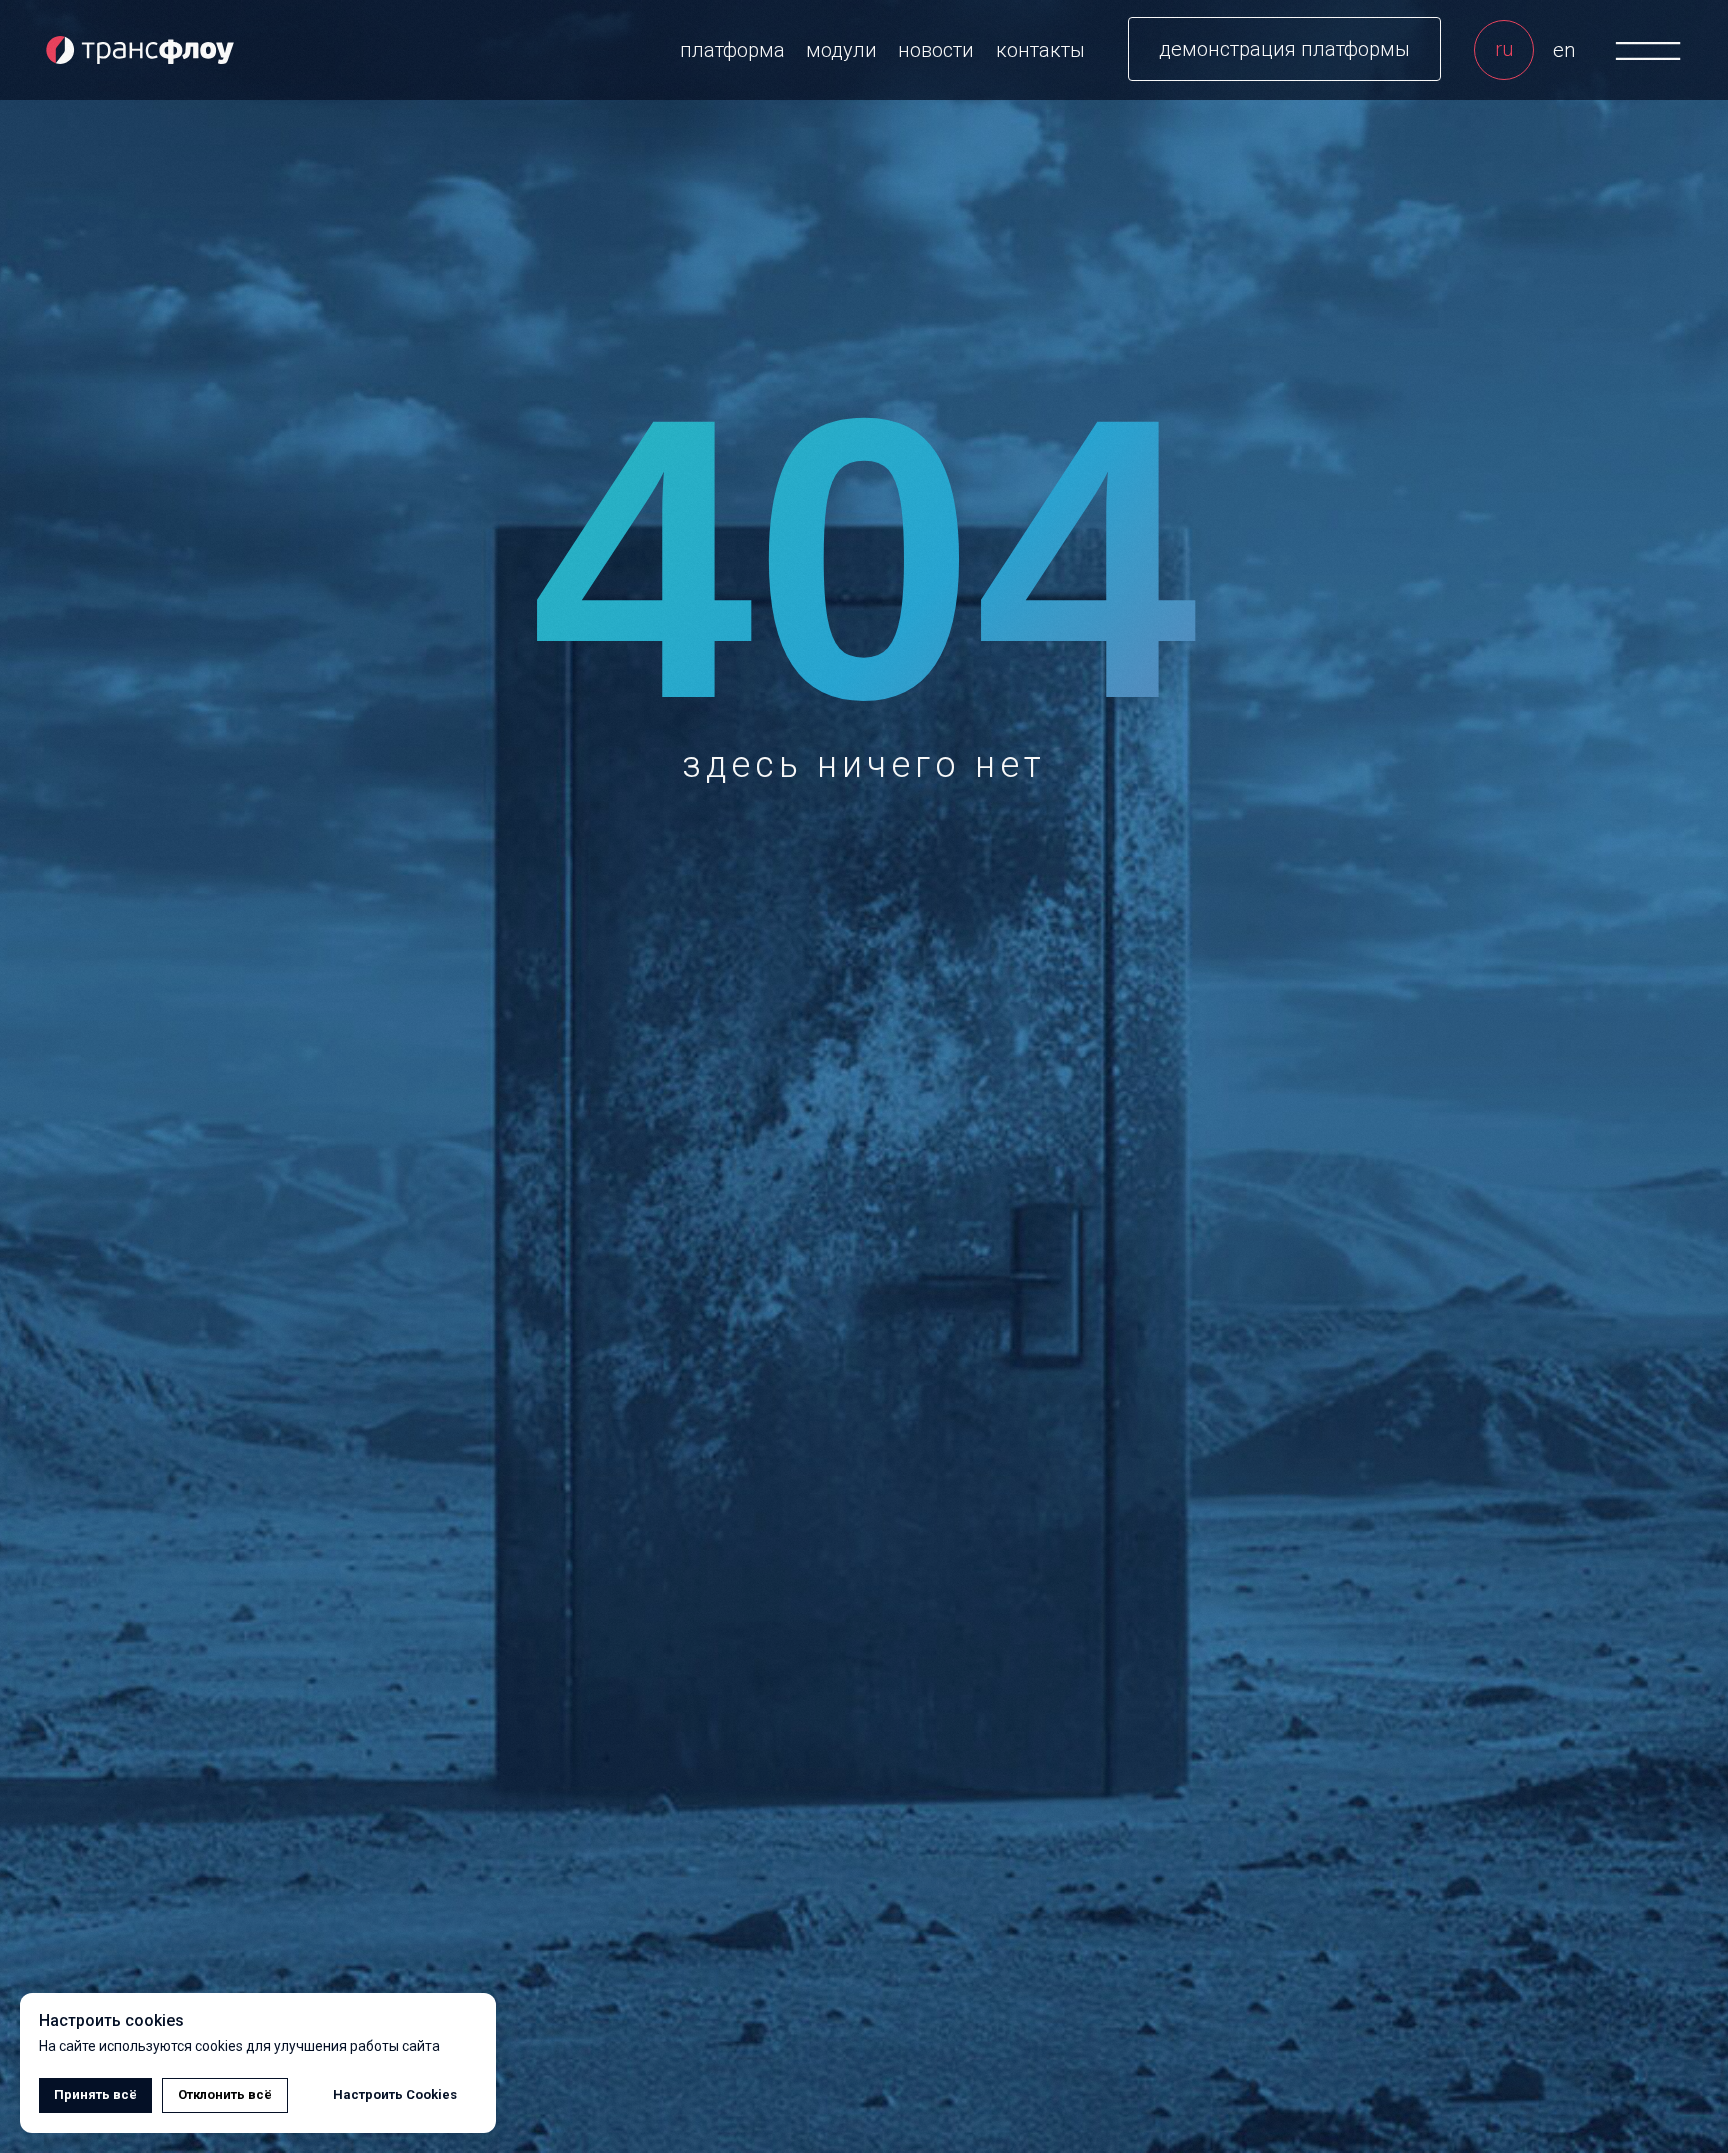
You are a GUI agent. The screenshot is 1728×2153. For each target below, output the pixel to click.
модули (841, 50)
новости (936, 50)
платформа (732, 50)
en (1564, 50)
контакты (1040, 50)
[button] (1284, 49)
